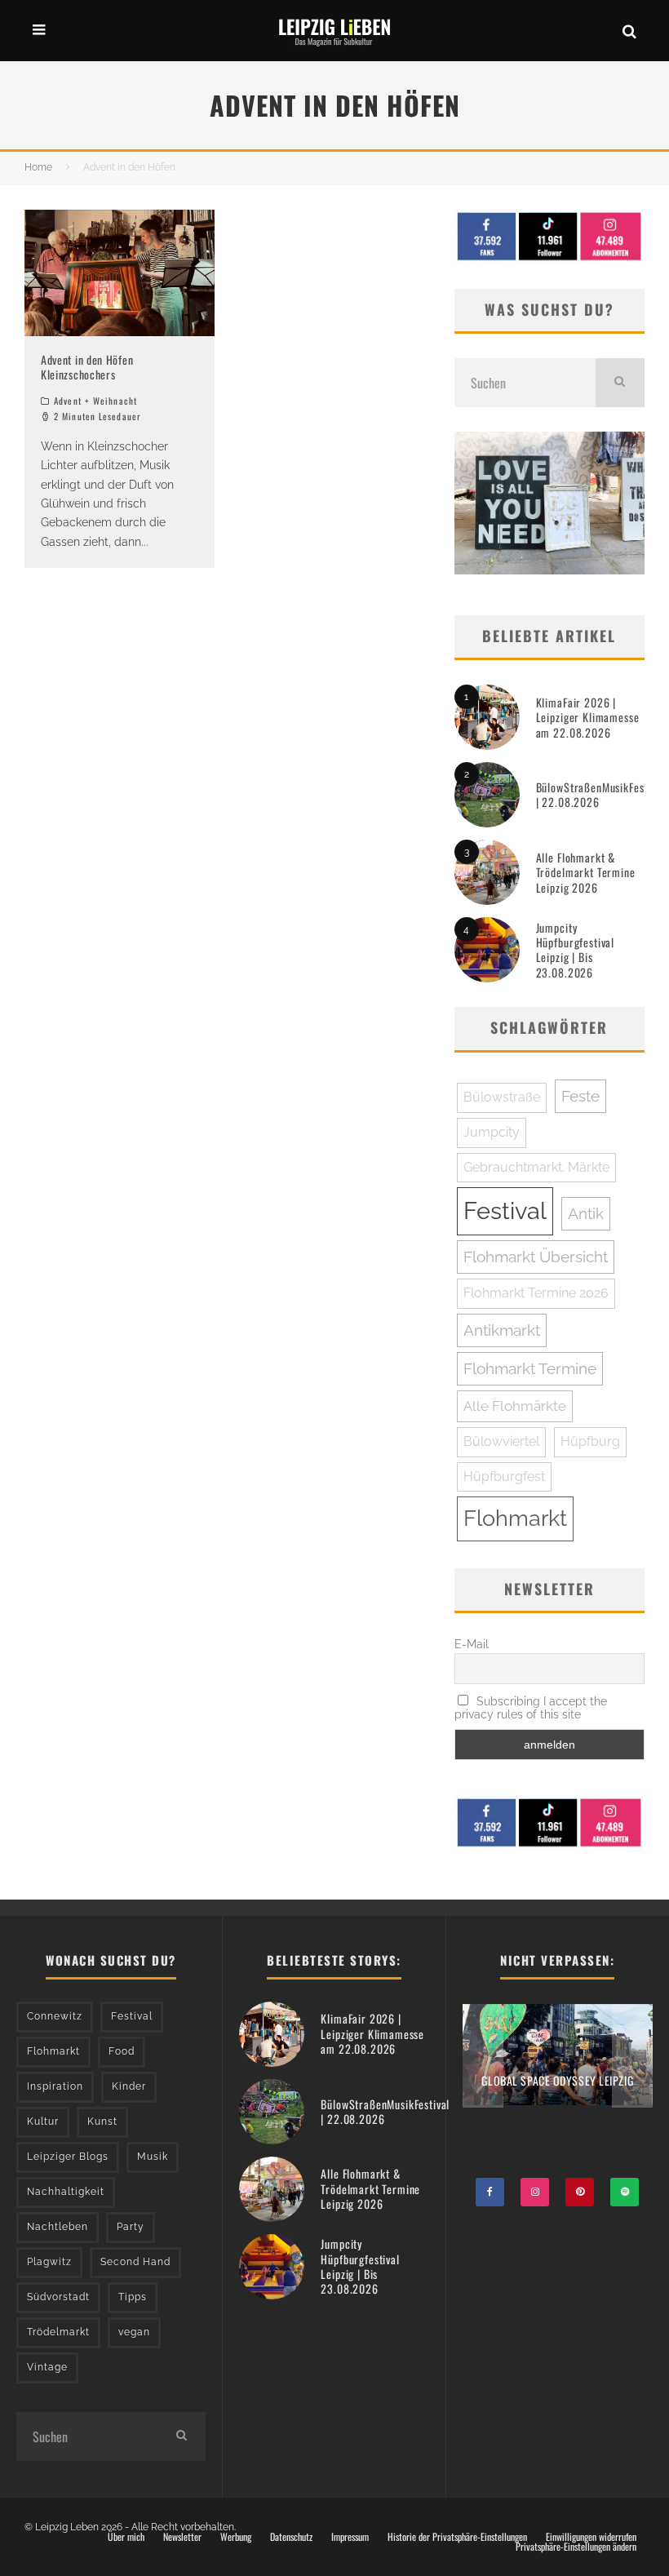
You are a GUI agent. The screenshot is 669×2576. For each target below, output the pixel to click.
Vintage (47, 2367)
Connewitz (55, 2016)
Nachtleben (58, 2227)
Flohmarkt (515, 1518)
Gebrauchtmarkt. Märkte (536, 1167)
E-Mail (472, 1644)
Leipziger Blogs (68, 2157)
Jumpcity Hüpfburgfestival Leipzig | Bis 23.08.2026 (575, 950)
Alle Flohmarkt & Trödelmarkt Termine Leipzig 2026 (586, 872)
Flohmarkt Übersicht (536, 1257)
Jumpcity (492, 1132)
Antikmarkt (502, 1330)
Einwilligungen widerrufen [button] (591, 2537)
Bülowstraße (502, 1097)
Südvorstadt (58, 2297)
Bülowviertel (501, 1441)
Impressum (350, 2537)
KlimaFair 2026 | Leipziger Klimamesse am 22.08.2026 (588, 717)
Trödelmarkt (58, 2332)
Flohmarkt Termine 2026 (536, 1293)
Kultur (43, 2122)
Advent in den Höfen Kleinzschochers (87, 367)
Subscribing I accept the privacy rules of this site (531, 1708)
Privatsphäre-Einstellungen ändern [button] (576, 2547)
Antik (586, 1213)
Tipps (133, 2297)
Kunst (102, 2122)
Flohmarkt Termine (530, 1368)
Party (131, 2227)
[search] (620, 383)
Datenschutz (291, 2537)
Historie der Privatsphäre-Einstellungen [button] (457, 2537)
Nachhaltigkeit (66, 2192)
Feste (580, 1096)
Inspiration (55, 2086)
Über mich (126, 2537)
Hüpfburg (590, 1441)
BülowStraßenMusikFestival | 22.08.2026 (600, 794)
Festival (505, 1210)
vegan (134, 2332)
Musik (153, 2157)
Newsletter (182, 2537)
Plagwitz (49, 2262)
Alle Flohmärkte (515, 1406)
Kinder (129, 2086)
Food (122, 2051)
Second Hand (135, 2262)
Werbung (236, 2537)
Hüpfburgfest (504, 1476)
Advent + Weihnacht (95, 401)
